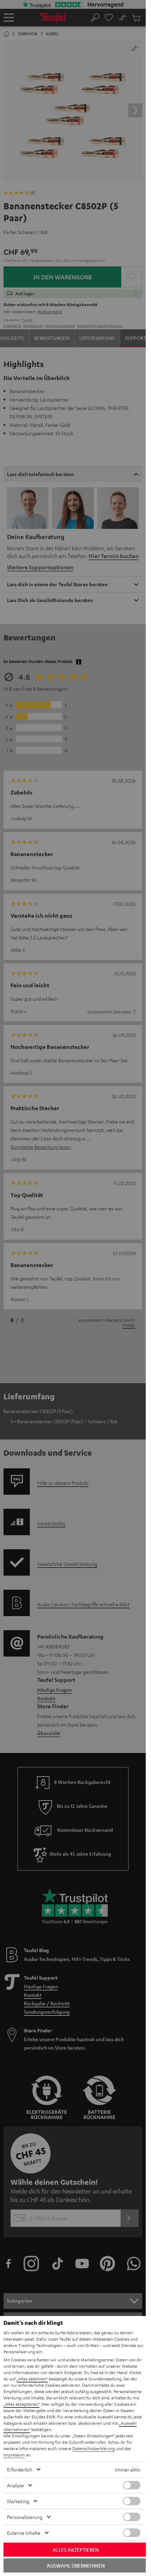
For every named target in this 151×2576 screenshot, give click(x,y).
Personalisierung (25, 2517)
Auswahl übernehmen (76, 2565)
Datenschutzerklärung (94, 2448)
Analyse (15, 2485)
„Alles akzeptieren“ (21, 2404)
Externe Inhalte (24, 2533)
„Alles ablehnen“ (32, 2379)
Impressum (14, 2455)
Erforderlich (20, 2469)
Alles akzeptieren (76, 2550)
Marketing (18, 2501)
